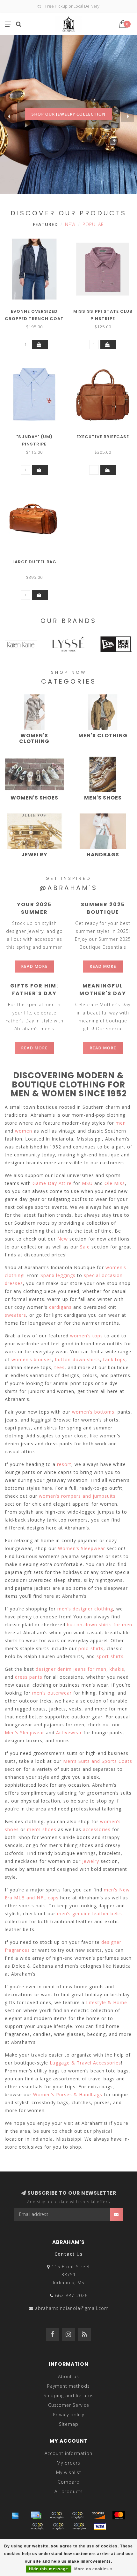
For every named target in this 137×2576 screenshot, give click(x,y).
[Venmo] (79, 2526)
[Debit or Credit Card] (57, 2515)
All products (69, 2491)
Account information (68, 2453)
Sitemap (69, 2424)
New (70, 224)
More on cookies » (94, 2569)
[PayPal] (38, 2526)
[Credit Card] (36, 2515)
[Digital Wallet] (77, 2515)
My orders (68, 2463)
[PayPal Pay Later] (58, 2526)
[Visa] (100, 2526)
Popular (93, 224)
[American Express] (15, 2515)
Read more (34, 966)
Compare (68, 2482)
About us (68, 2376)
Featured (45, 224)
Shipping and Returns (69, 2395)
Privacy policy (68, 2415)
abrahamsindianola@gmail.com (72, 2308)
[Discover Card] (98, 2515)
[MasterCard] (119, 2515)
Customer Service (69, 2405)
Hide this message (49, 2569)
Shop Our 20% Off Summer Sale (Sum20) (69, 135)
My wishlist (69, 2472)
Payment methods (68, 2386)
